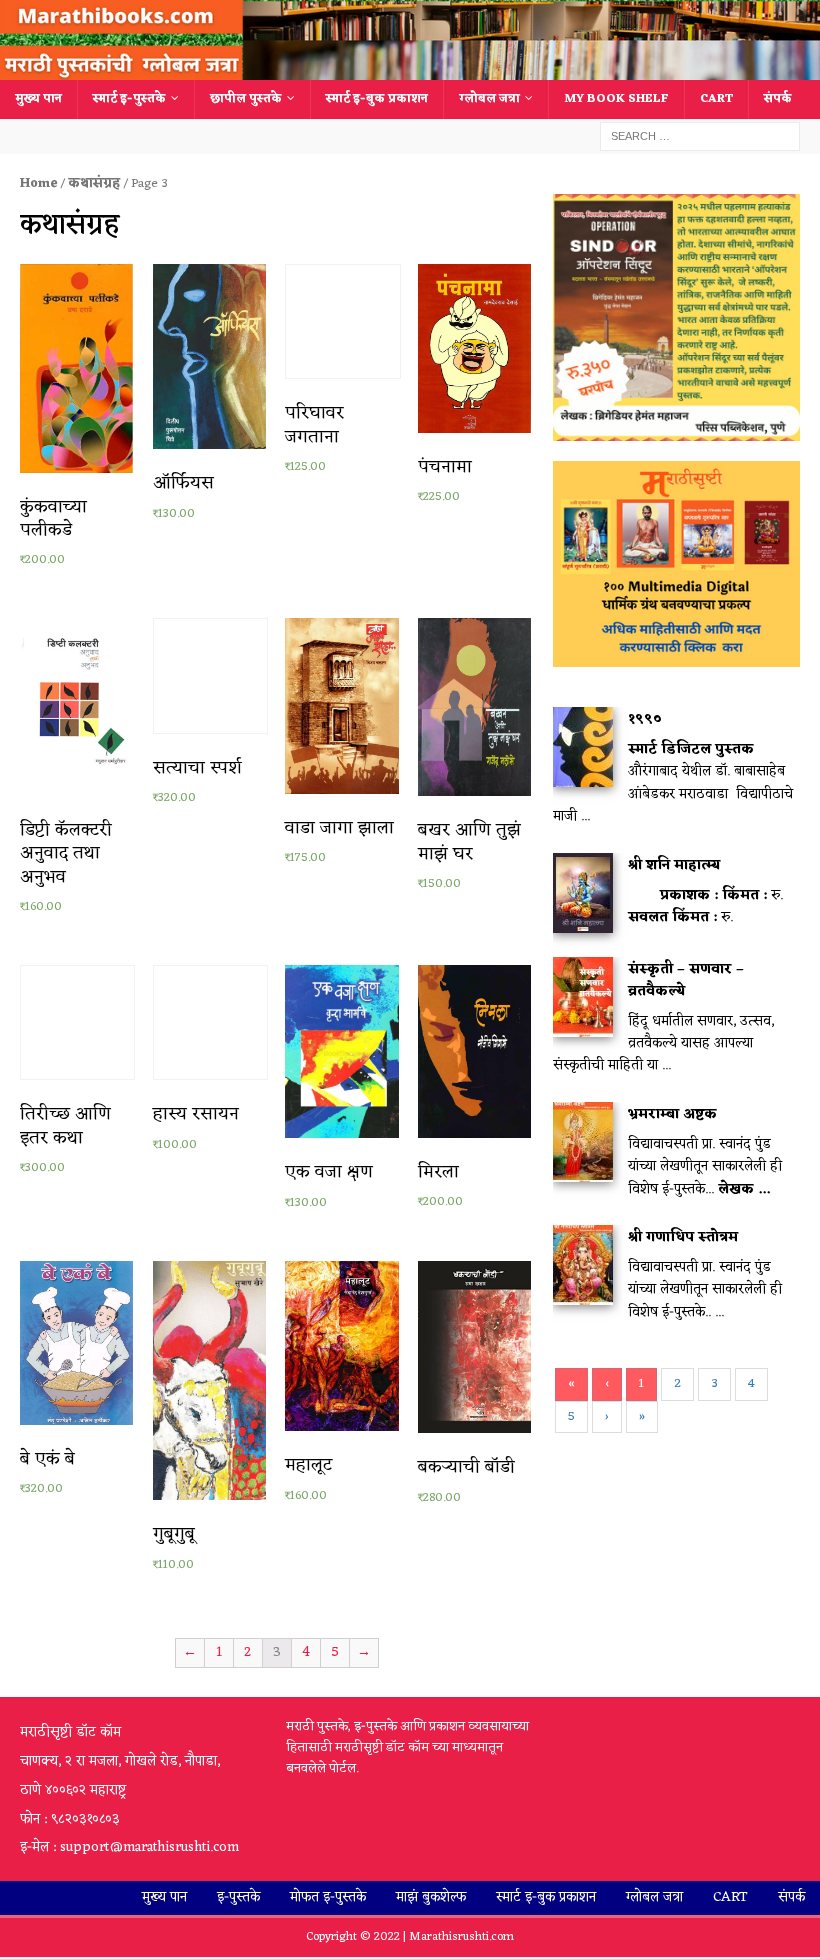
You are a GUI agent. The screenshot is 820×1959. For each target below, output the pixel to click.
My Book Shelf (616, 99)
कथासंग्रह (94, 183)
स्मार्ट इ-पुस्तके (129, 99)
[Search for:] (700, 136)
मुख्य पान (38, 99)
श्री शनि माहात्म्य (674, 865)
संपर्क (778, 99)
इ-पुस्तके (238, 1897)
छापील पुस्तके (246, 99)
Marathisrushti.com (461, 1937)
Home (38, 183)
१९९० (645, 719)
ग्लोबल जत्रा (489, 99)
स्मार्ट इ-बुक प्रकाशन (377, 99)
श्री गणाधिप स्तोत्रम (683, 1237)
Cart (716, 99)
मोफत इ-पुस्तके (328, 1897)
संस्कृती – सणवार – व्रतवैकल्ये (686, 980)
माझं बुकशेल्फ (431, 1897)
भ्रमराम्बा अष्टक (672, 1114)
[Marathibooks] (410, 68)
